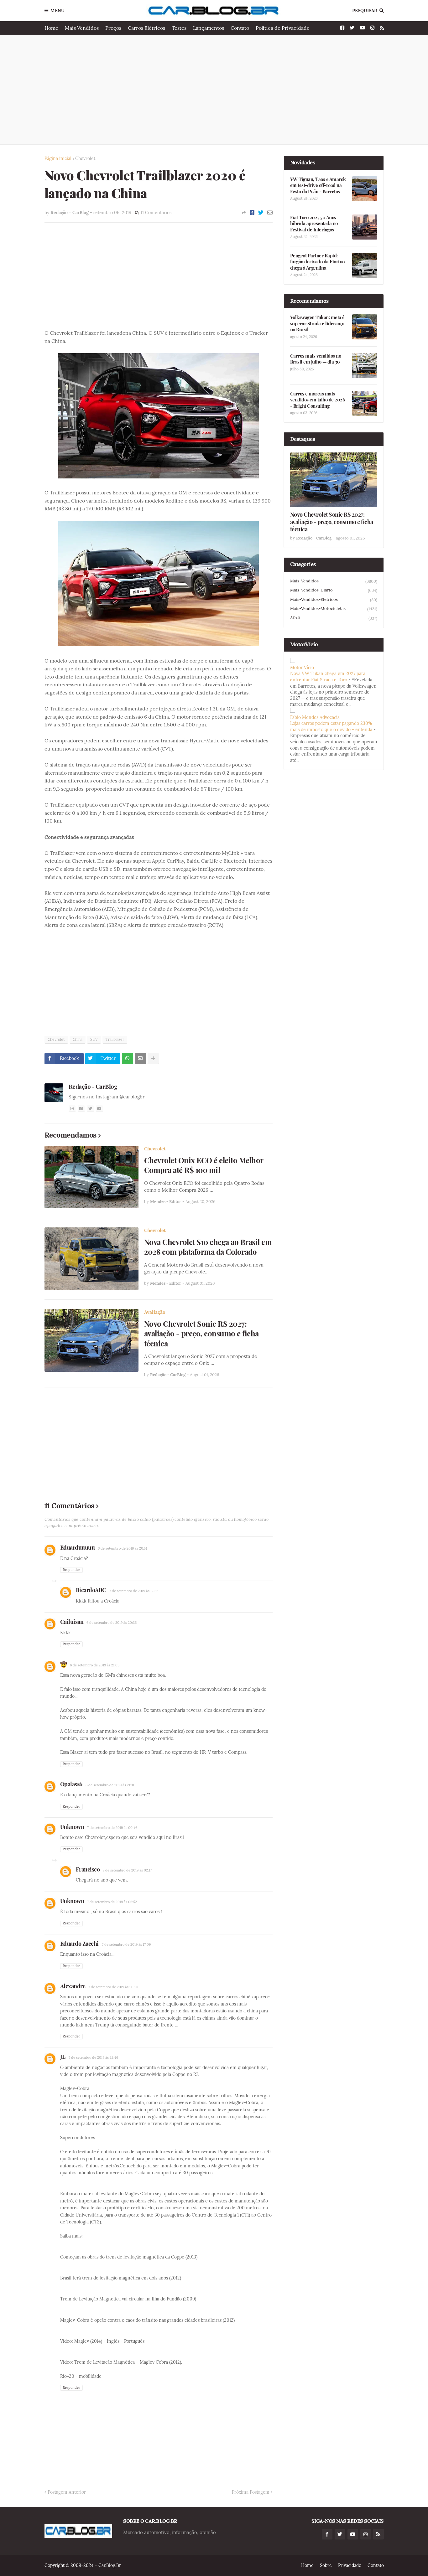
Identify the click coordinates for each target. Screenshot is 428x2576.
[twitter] (90, 1109)
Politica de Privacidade (283, 28)
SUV (94, 1039)
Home (51, 28)
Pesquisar (365, 11)
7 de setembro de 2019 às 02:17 (127, 1870)
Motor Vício (302, 668)
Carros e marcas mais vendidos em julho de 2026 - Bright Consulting (318, 400)
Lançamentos (209, 28)
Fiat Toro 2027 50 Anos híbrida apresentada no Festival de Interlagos (314, 224)
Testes (179, 28)
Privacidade (350, 2565)
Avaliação (155, 1312)
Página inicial (58, 158)
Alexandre (73, 1986)
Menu (57, 11)
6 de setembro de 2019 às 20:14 (123, 1548)
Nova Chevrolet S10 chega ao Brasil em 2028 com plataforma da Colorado (208, 1247)
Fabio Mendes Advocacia (315, 717)
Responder (71, 1570)
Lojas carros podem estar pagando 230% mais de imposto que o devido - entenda (331, 726)
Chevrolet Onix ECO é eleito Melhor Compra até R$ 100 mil (204, 1165)
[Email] (270, 213)
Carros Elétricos (146, 28)
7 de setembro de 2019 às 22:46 (93, 2057)
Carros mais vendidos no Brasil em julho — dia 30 (316, 359)
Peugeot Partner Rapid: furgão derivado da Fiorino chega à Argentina (317, 262)
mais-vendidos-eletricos (334, 600)
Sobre (326, 2565)
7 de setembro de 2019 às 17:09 (126, 1944)
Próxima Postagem (251, 2492)
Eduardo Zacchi (79, 1944)
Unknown (72, 1827)
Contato (240, 28)
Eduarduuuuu (78, 1547)
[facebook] (81, 1109)
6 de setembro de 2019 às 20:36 (112, 1623)
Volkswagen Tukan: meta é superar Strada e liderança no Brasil (317, 323)
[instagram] (72, 1109)
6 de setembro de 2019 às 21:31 (110, 1785)
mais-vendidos (334, 581)
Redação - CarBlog (93, 1086)
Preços (113, 28)
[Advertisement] (214, 90)
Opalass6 (71, 1784)
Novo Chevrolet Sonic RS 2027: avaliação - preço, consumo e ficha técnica (201, 1333)
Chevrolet (85, 158)
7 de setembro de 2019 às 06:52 (112, 1902)
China (78, 1039)
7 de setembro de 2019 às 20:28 (113, 1987)
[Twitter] (261, 213)
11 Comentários (156, 213)
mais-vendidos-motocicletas (334, 609)
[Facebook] (252, 213)
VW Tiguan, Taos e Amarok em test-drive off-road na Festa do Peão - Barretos (318, 185)
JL (63, 2057)
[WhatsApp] (128, 1059)
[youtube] (99, 1109)
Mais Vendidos (82, 28)
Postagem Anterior (67, 2492)
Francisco (88, 1869)
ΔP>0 (334, 618)
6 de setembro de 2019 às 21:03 (95, 1665)
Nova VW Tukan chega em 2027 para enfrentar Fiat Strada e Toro (328, 677)
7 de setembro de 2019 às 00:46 (112, 1828)
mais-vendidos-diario (334, 590)
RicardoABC (91, 1590)
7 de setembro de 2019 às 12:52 (134, 1591)
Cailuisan (72, 1622)
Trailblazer (115, 1039)
